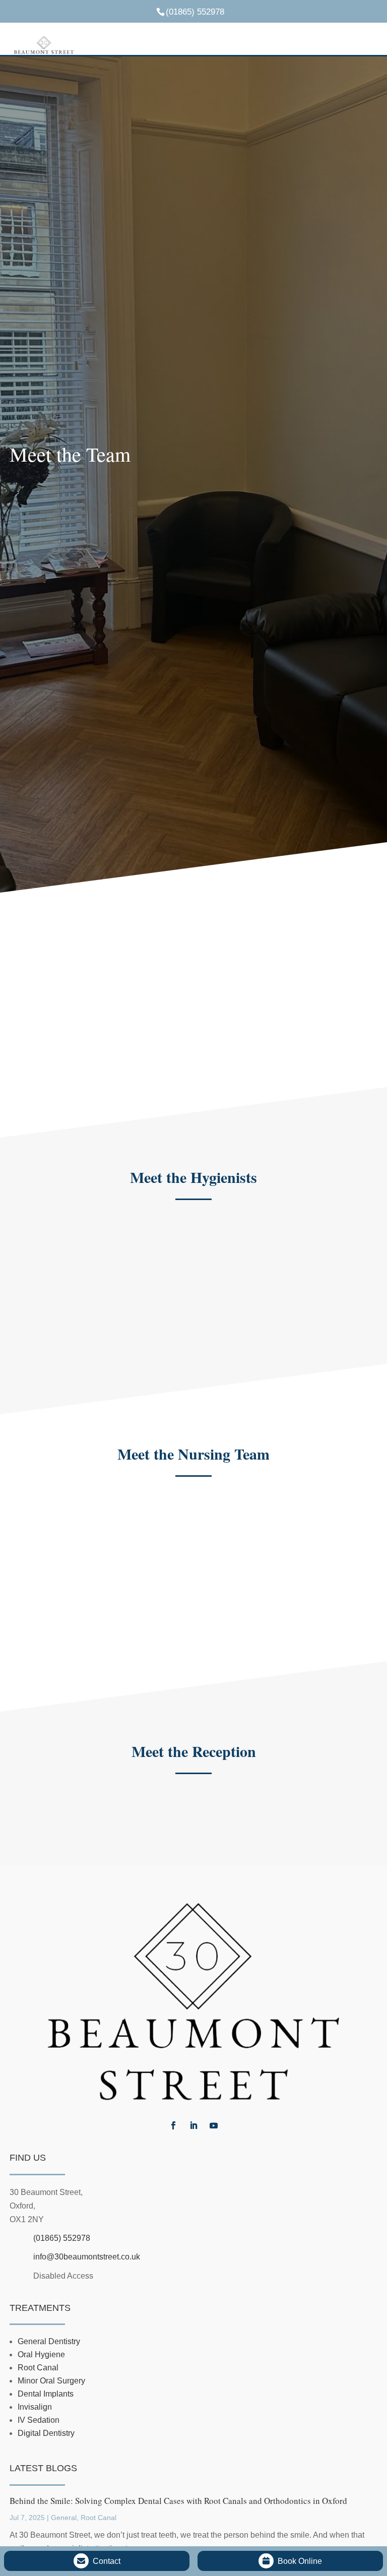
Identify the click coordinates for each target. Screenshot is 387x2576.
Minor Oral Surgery (51, 2381)
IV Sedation (39, 2420)
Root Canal (38, 2368)
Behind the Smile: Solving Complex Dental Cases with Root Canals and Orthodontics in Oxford (178, 2501)
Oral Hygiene (41, 2354)
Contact (107, 2561)
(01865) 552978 (62, 2238)
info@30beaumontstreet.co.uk (87, 2257)
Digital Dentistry (46, 2433)
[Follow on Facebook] (173, 2125)
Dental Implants (46, 2394)
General (64, 2518)
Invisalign (35, 2407)
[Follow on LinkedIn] (193, 2125)
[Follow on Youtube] (214, 2125)
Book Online (300, 2561)
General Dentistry (49, 2341)
